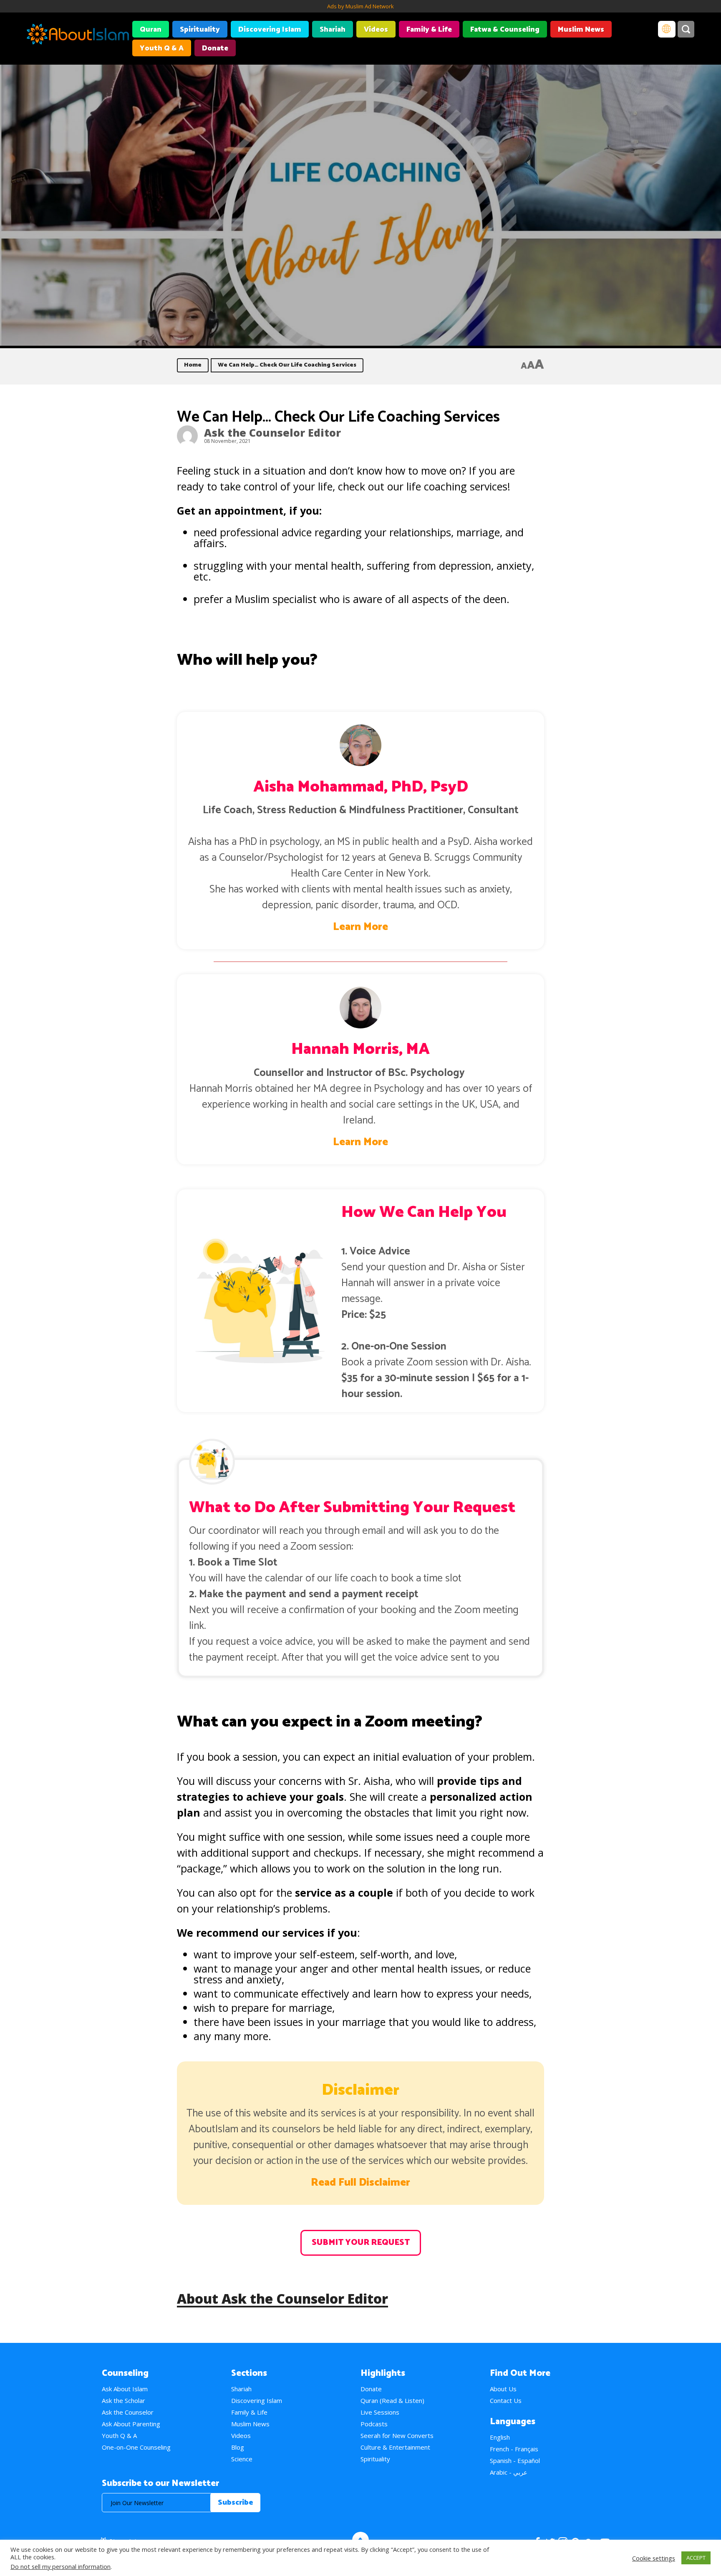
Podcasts (374, 2424)
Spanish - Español (515, 2460)
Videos (376, 30)
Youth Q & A (162, 48)
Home (193, 365)
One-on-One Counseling (136, 2447)
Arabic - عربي (509, 2472)
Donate (215, 48)
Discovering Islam (270, 30)
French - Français (514, 2449)
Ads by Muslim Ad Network (360, 6)
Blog (238, 2447)
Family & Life (429, 30)
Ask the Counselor (128, 2412)
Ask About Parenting (131, 2424)
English (500, 2437)
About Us (503, 2389)
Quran (151, 30)
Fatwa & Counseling (505, 30)
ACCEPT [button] (696, 2558)
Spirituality (200, 30)
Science (242, 2459)
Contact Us (506, 2400)
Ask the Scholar (124, 2400)
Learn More (360, 927)
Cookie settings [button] (654, 2558)
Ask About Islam (125, 2389)
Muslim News (581, 30)
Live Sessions (380, 2412)
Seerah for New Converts (397, 2435)
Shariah (333, 30)
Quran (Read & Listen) (392, 2400)
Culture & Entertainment (395, 2447)
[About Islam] (78, 35)
